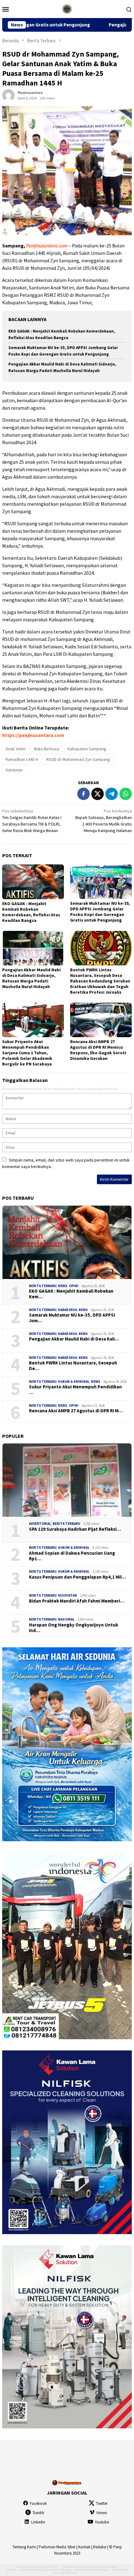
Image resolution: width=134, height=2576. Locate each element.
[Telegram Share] (112, 794)
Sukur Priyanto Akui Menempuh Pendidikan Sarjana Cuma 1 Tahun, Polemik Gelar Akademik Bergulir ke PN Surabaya (27, 1053)
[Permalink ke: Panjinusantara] (8, 95)
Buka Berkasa (47, 749)
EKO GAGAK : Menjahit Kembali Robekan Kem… (71, 1294)
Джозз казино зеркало (56, 2570)
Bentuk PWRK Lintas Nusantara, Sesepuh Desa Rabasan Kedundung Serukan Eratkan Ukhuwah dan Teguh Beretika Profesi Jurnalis (100, 981)
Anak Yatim (16, 749)
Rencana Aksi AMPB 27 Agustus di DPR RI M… (76, 1411)
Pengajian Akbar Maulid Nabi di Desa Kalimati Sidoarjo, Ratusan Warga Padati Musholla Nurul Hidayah (31, 978)
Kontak (84, 2547)
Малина (71, 2573)
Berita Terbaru (43, 1286)
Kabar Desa (67, 1310)
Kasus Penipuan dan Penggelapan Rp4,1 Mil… (77, 1577)
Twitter (102, 2503)
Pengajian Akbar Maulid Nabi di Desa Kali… (74, 1339)
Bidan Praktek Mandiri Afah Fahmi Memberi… (77, 1601)
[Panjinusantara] (67, 8)
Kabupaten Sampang (87, 749)
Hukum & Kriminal (74, 1382)
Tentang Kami (24, 2547)
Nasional (66, 1619)
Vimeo (102, 2513)
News (63, 1286)
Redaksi (100, 2547)
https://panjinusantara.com (33, 735)
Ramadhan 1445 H (22, 759)
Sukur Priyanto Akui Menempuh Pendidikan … (75, 1390)
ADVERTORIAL (40, 1524)
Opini (74, 1286)
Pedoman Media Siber (57, 2547)
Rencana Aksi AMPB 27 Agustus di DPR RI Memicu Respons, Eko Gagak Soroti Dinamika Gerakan (98, 1050)
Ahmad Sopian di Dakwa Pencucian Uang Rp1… (72, 1556)
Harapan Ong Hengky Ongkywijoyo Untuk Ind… (74, 1628)
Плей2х (53, 2567)
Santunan (14, 770)
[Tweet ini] (98, 794)
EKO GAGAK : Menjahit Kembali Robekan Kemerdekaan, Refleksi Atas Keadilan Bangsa (31, 912)
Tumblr (38, 2513)
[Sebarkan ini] (84, 794)
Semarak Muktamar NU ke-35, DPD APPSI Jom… (72, 1318)
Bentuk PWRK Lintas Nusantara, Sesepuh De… (73, 1366)
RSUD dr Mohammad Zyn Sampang (78, 759)
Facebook (38, 2503)
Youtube (102, 2522)
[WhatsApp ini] (126, 794)
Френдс (103, 2570)
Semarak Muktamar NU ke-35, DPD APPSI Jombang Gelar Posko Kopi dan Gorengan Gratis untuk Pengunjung (100, 912)
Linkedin (38, 2522)
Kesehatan (67, 1595)
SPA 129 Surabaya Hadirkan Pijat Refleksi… (75, 1529)
